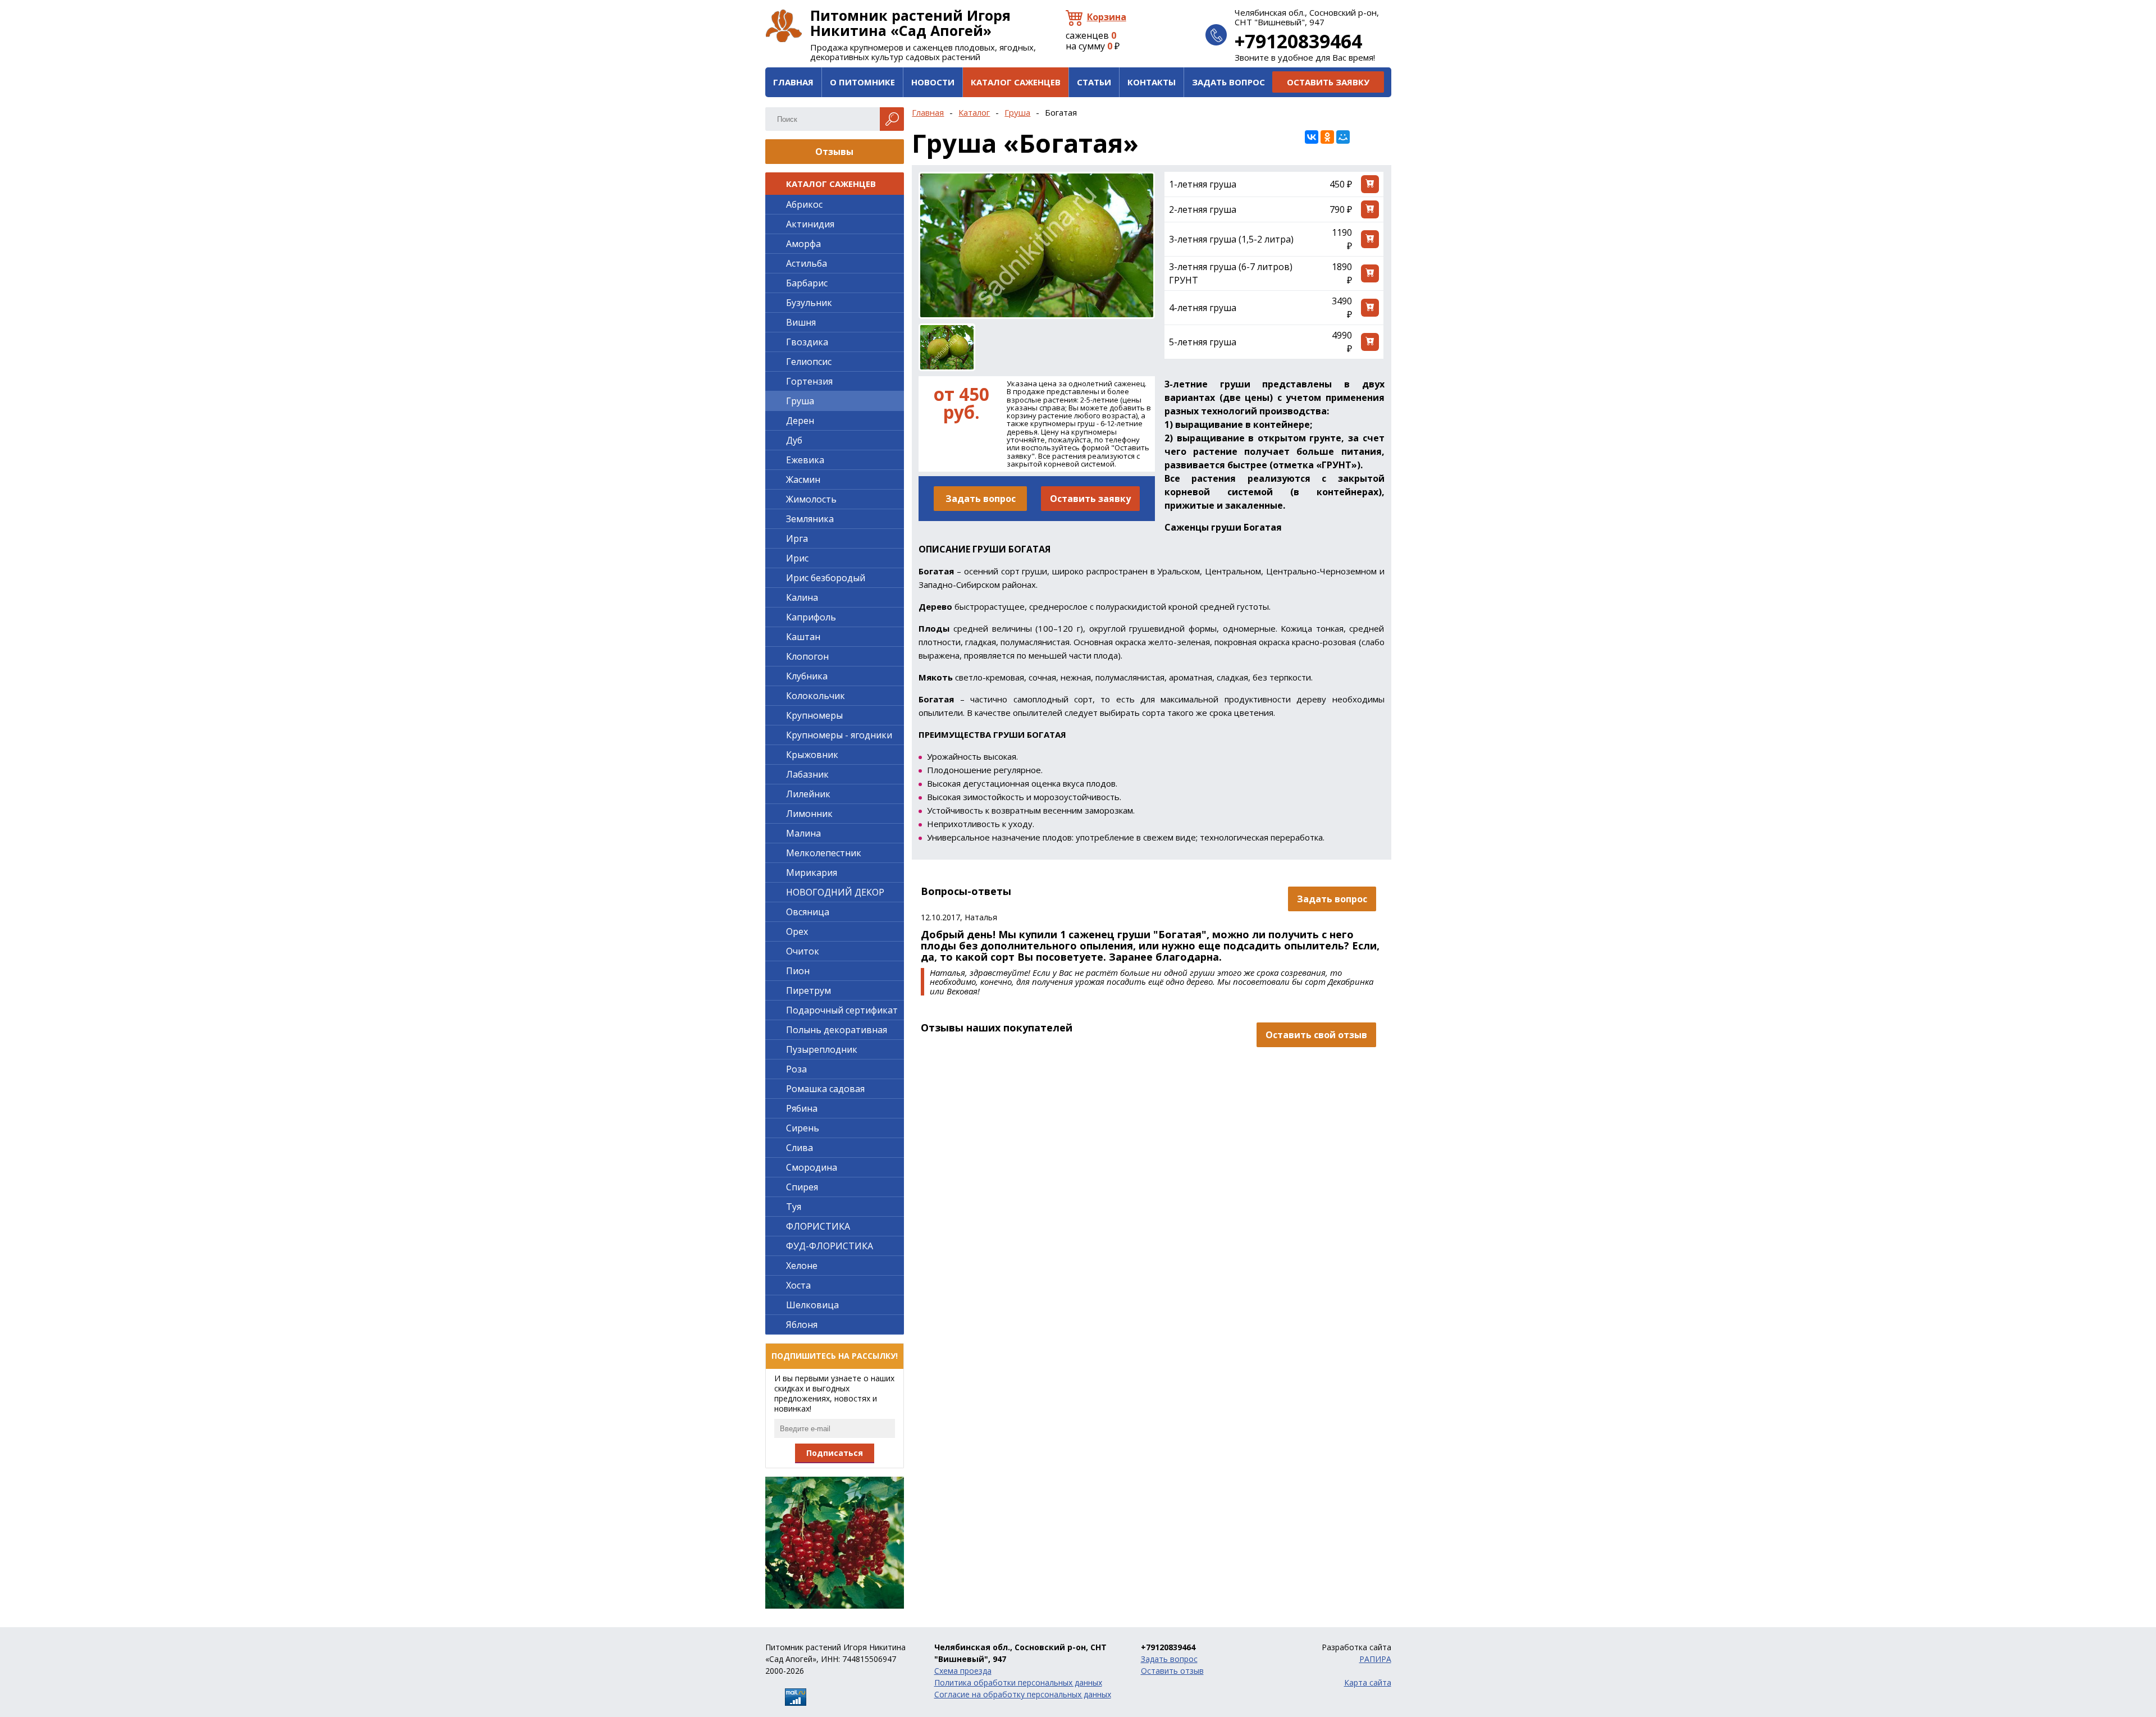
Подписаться (835, 1453)
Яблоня (802, 1325)
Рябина (802, 1108)
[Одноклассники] (1327, 137)
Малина (803, 833)
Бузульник (809, 303)
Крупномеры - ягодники (839, 735)
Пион (798, 971)
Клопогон (807, 656)
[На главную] (784, 26)
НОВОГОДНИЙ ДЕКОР (835, 892)
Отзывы (834, 152)
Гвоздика (807, 342)
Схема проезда (963, 1671)
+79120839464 (1298, 41)
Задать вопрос (1228, 82)
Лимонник (809, 814)
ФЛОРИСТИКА (818, 1226)
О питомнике (862, 82)
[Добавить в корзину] (1370, 184)
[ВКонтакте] (1312, 137)
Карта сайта (1368, 1682)
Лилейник (808, 794)
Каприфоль (811, 617)
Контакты (1152, 82)
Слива (800, 1148)
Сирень (803, 1128)
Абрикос (804, 204)
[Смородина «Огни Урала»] (835, 1543)
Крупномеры (814, 715)
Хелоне (802, 1266)
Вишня (801, 322)
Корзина (1107, 17)
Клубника (807, 676)
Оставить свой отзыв (1316, 1035)
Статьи (1094, 82)
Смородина (812, 1167)
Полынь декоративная (837, 1030)
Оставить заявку (1328, 82)
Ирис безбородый (826, 578)
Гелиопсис (809, 362)
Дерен (800, 421)
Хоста (798, 1285)
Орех (797, 931)
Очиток (803, 951)
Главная (793, 82)
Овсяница (808, 912)
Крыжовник (812, 755)
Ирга (797, 538)
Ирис (797, 558)
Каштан (803, 637)
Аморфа (803, 244)
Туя (794, 1207)
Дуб (794, 440)
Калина (802, 597)
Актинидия (810, 224)
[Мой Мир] (1343, 137)
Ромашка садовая (825, 1089)
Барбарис (807, 283)
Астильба (807, 263)
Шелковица (812, 1305)
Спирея (802, 1187)
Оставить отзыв (1172, 1671)
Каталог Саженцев (1016, 82)
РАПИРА (1375, 1659)
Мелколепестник (824, 853)
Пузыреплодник (822, 1049)
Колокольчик (816, 696)
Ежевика (805, 460)
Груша (1017, 112)
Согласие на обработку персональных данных (1023, 1694)
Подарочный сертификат (842, 1010)
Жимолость (811, 499)
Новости (933, 82)
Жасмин (803, 480)
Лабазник (807, 774)
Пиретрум (808, 990)
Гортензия (809, 381)
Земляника (810, 519)
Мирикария (812, 873)
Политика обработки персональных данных (1018, 1682)
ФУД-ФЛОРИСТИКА (830, 1246)
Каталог (974, 112)
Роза (796, 1069)
